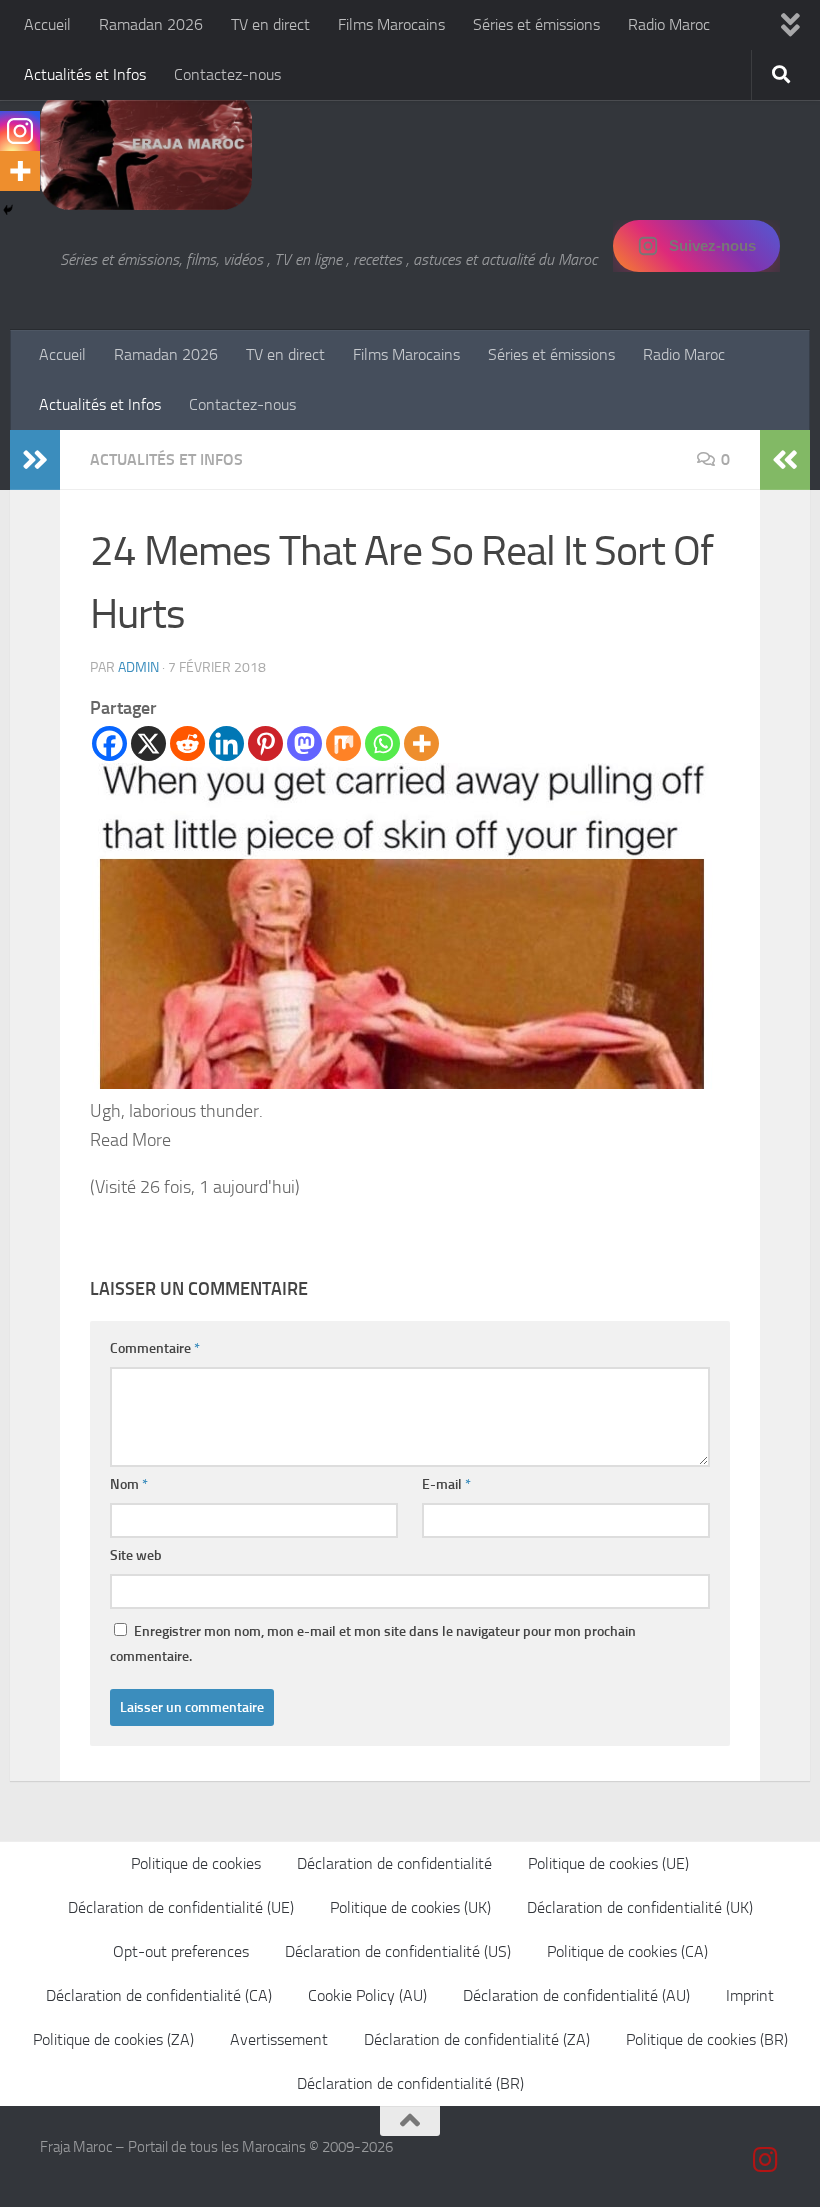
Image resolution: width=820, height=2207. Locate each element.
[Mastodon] (304, 743)
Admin (138, 667)
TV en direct (270, 24)
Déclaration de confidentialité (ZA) (477, 2039)
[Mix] (343, 743)
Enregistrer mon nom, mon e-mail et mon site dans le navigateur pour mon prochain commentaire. (373, 1644)
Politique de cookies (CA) (627, 1951)
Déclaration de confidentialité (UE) (181, 1907)
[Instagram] (20, 131)
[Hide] (8, 210)
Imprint (750, 1995)
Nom (129, 1484)
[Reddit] (187, 743)
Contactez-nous (227, 74)
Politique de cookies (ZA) (113, 2039)
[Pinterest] (265, 743)
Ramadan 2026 (151, 24)
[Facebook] (109, 743)
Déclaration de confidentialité (394, 1863)
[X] (148, 743)
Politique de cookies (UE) (608, 1863)
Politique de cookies (196, 1863)
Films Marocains (391, 24)
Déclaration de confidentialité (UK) (640, 1907)
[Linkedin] (226, 743)
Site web (136, 1555)
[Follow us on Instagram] (766, 2160)
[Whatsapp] (382, 743)
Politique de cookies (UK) (410, 1907)
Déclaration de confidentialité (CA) (159, 1995)
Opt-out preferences (181, 1951)
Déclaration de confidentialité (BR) (410, 2083)
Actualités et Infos (85, 74)
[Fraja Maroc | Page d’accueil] (146, 150)
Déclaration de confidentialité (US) (398, 1951)
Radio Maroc (669, 24)
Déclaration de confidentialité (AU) (576, 1995)
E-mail (446, 1484)
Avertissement (279, 2039)
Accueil (47, 24)
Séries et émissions (536, 24)
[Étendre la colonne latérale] (35, 460)
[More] (421, 743)
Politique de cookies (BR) (707, 2039)
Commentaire (155, 1348)
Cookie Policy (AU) (367, 1995)
